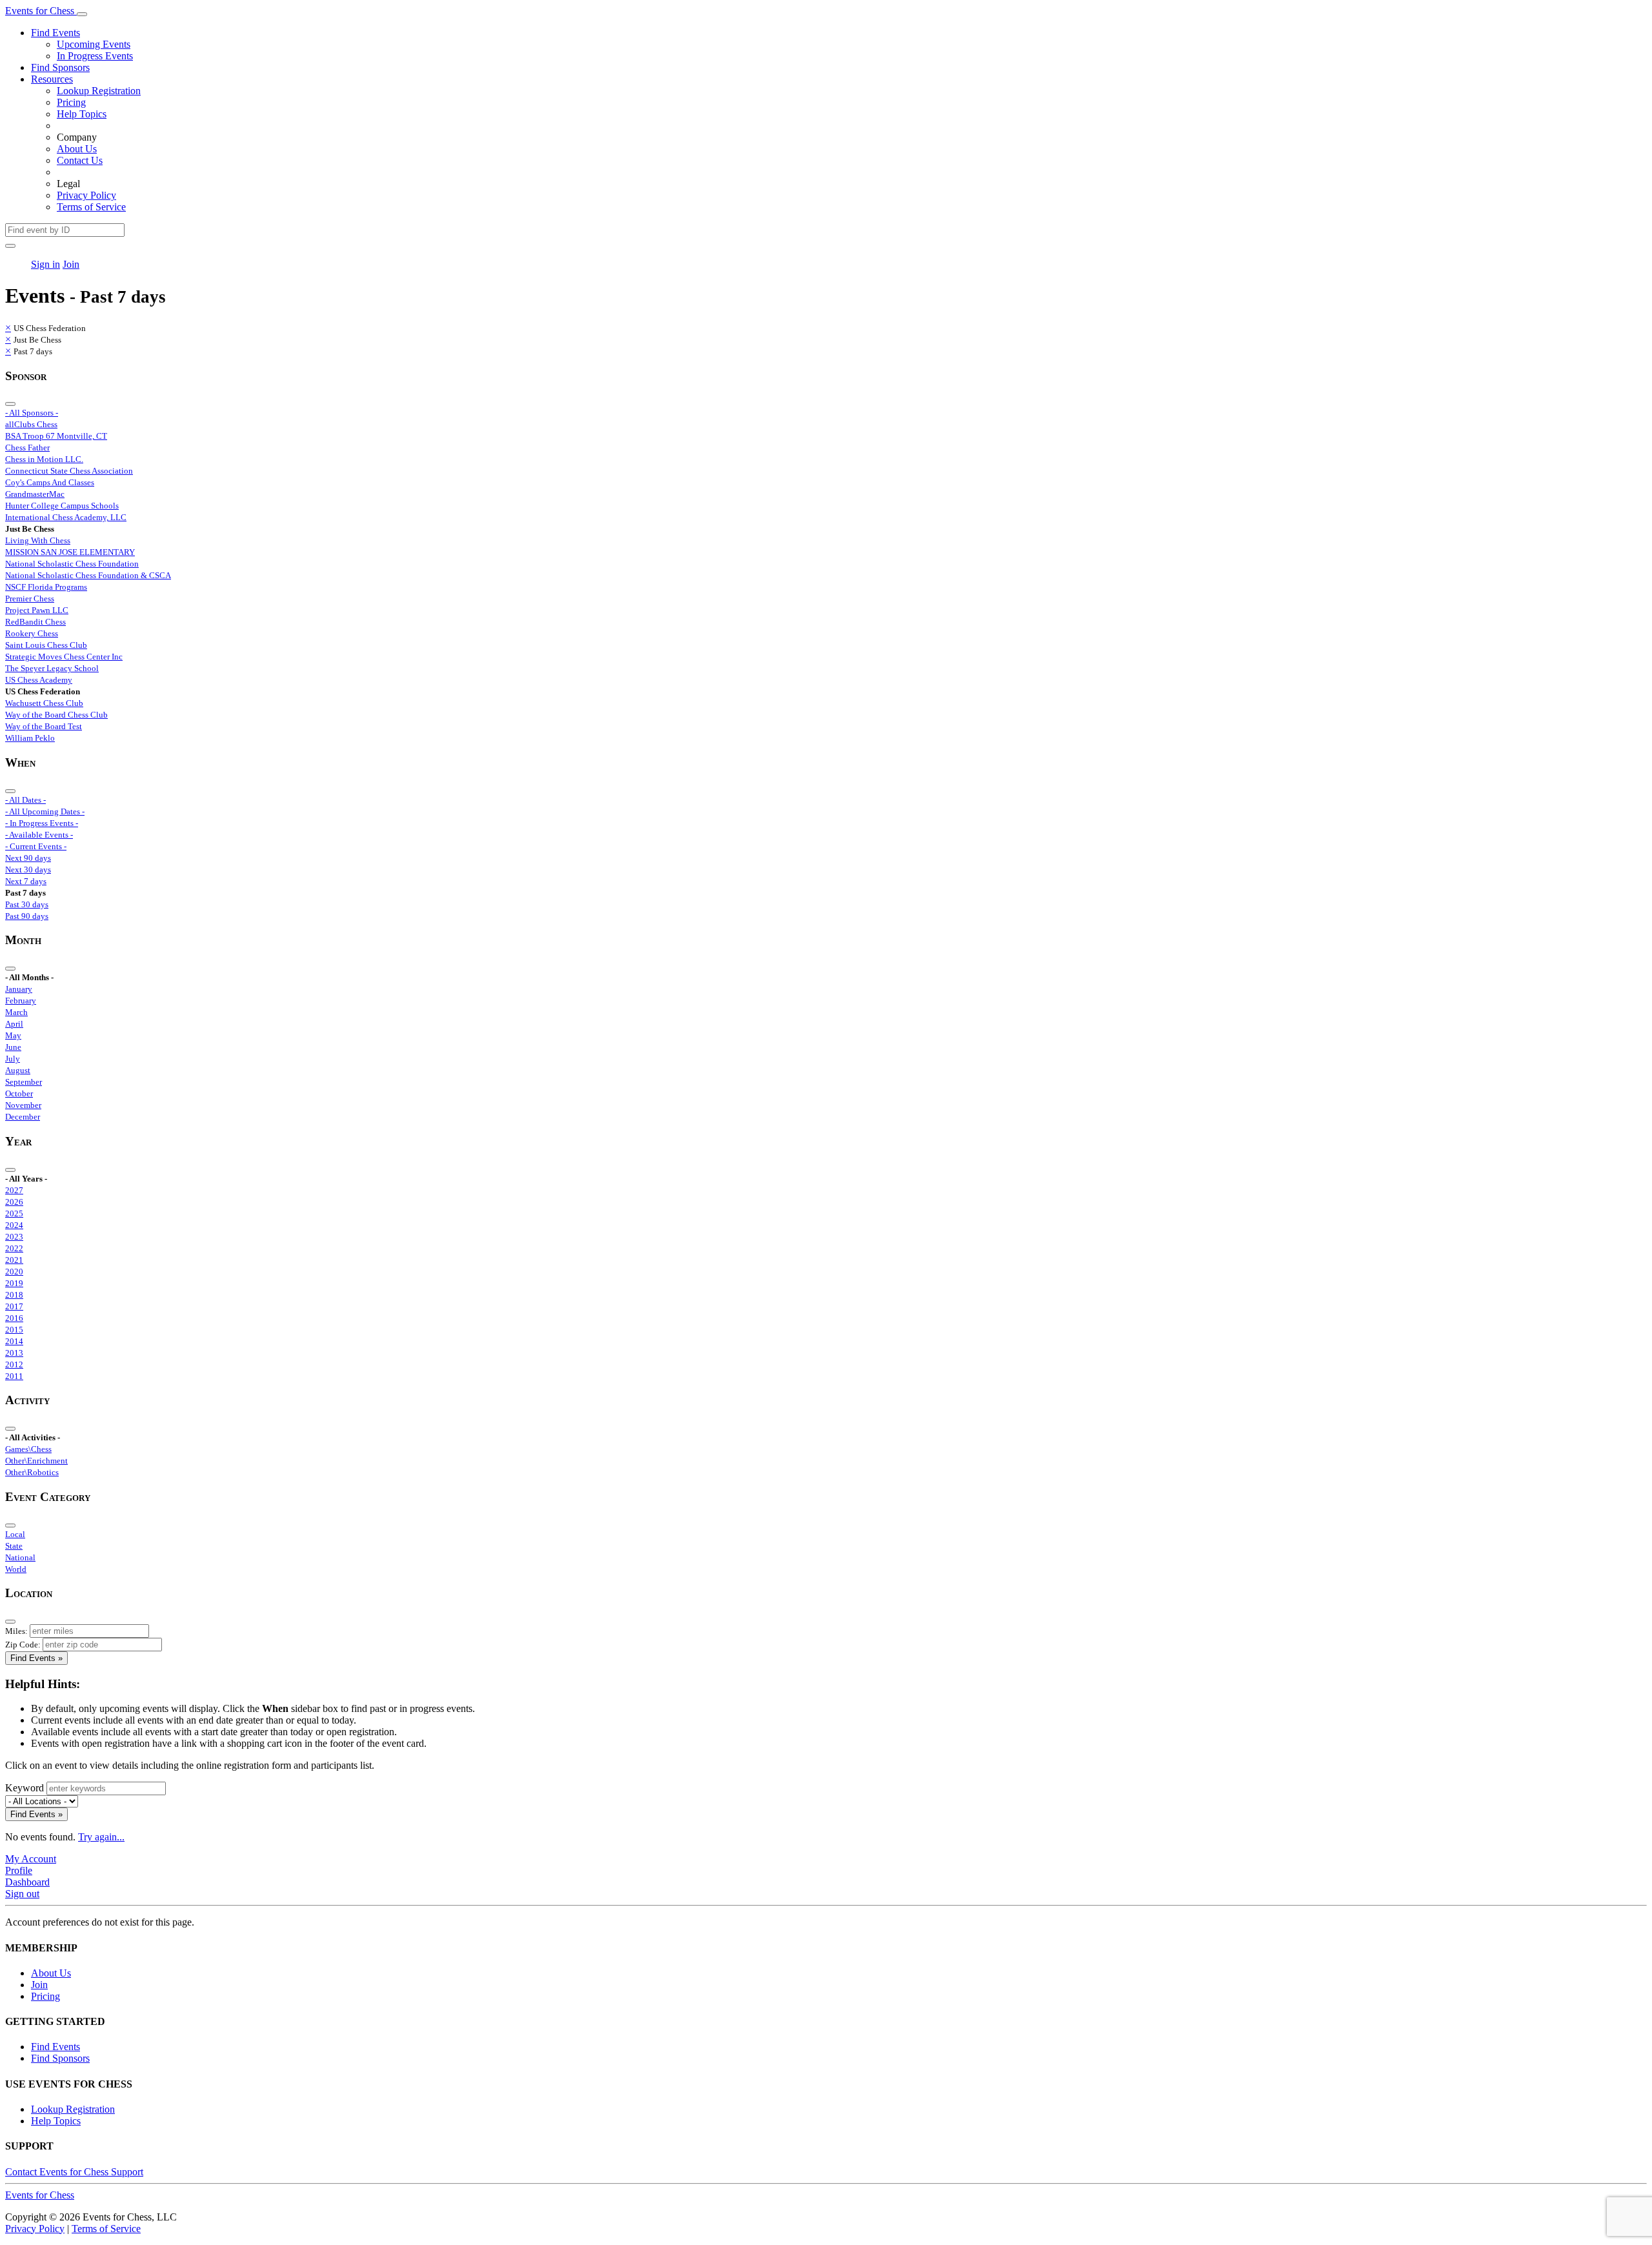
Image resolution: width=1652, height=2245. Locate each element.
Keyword (25, 1788)
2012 (14, 1364)
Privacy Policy (86, 195)
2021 (14, 1260)
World (16, 1569)
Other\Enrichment (36, 1461)
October (19, 1093)
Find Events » (36, 1658)
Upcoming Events (94, 44)
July (13, 1059)
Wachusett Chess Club (44, 703)
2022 (14, 1248)
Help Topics (82, 114)
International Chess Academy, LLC (66, 517)
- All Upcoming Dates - (45, 811)
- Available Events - (39, 835)
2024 (14, 1225)
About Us (77, 149)
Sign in (45, 264)
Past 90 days (27, 916)
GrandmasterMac (35, 494)
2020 (14, 1272)
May (13, 1035)
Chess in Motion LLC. (44, 459)
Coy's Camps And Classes (50, 482)
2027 (14, 1190)
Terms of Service (91, 207)
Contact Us (80, 160)
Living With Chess (38, 540)
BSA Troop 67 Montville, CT (56, 436)
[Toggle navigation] (82, 14)
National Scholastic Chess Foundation (72, 564)
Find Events (55, 33)
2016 (14, 1318)
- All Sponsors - (32, 413)
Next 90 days (28, 858)
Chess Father (27, 448)
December (23, 1117)
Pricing (71, 102)
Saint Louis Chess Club (46, 645)
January (19, 989)
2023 (14, 1237)
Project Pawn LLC (37, 610)
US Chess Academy (39, 680)
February (21, 1001)
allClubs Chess (31, 424)
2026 (14, 1202)
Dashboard (27, 1882)
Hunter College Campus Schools (62, 506)
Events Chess (40, 2195)
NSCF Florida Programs (46, 587)
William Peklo (30, 738)
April (14, 1024)
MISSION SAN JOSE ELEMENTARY (70, 552)
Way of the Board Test (44, 726)
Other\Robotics (32, 1472)
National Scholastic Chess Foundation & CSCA (88, 575)
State (14, 1546)
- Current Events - (36, 846)
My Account (31, 1859)
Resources (52, 79)
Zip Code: (23, 1645)
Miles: (16, 1631)
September (24, 1082)
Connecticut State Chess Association (69, 471)
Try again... (101, 1837)
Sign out (22, 1894)
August (18, 1070)
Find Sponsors (60, 67)
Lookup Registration (99, 91)
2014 (14, 1341)
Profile (19, 1870)
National (20, 1557)
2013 (14, 1353)
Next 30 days (28, 870)
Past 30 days (27, 904)
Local (15, 1534)
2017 (14, 1306)
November (23, 1105)
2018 (14, 1295)
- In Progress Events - (42, 823)
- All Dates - (25, 800)
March (16, 1012)
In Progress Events (95, 56)
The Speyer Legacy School (52, 668)
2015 (14, 1330)
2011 (14, 1376)
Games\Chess (28, 1449)
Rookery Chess (32, 633)
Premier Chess (30, 599)
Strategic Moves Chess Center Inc (64, 657)
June (13, 1047)
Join (71, 264)
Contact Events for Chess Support (74, 2172)
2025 (14, 1213)
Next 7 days (26, 881)
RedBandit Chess (35, 622)
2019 (14, 1283)
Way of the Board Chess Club (56, 715)
